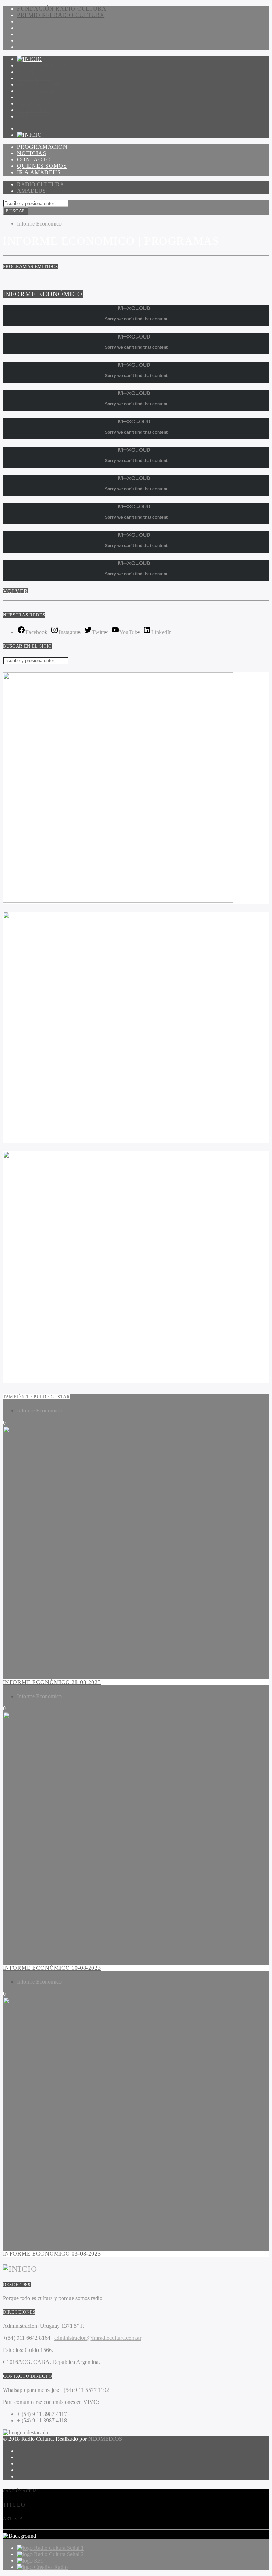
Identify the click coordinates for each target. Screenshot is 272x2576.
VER (23, 116)
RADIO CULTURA (41, 184)
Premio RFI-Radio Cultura (61, 15)
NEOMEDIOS (105, 2439)
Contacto (34, 78)
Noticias (32, 72)
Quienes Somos (42, 84)
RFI (38, 2561)
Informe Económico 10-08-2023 (52, 1968)
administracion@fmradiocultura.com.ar (98, 2338)
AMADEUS (31, 191)
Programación (42, 65)
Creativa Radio (51, 2567)
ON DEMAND (36, 104)
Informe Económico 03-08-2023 (52, 2254)
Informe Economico (39, 224)
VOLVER (15, 591)
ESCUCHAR (34, 110)
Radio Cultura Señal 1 (59, 2548)
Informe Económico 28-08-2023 (52, 1682)
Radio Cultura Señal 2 (59, 2554)
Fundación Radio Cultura (62, 9)
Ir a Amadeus (39, 91)
